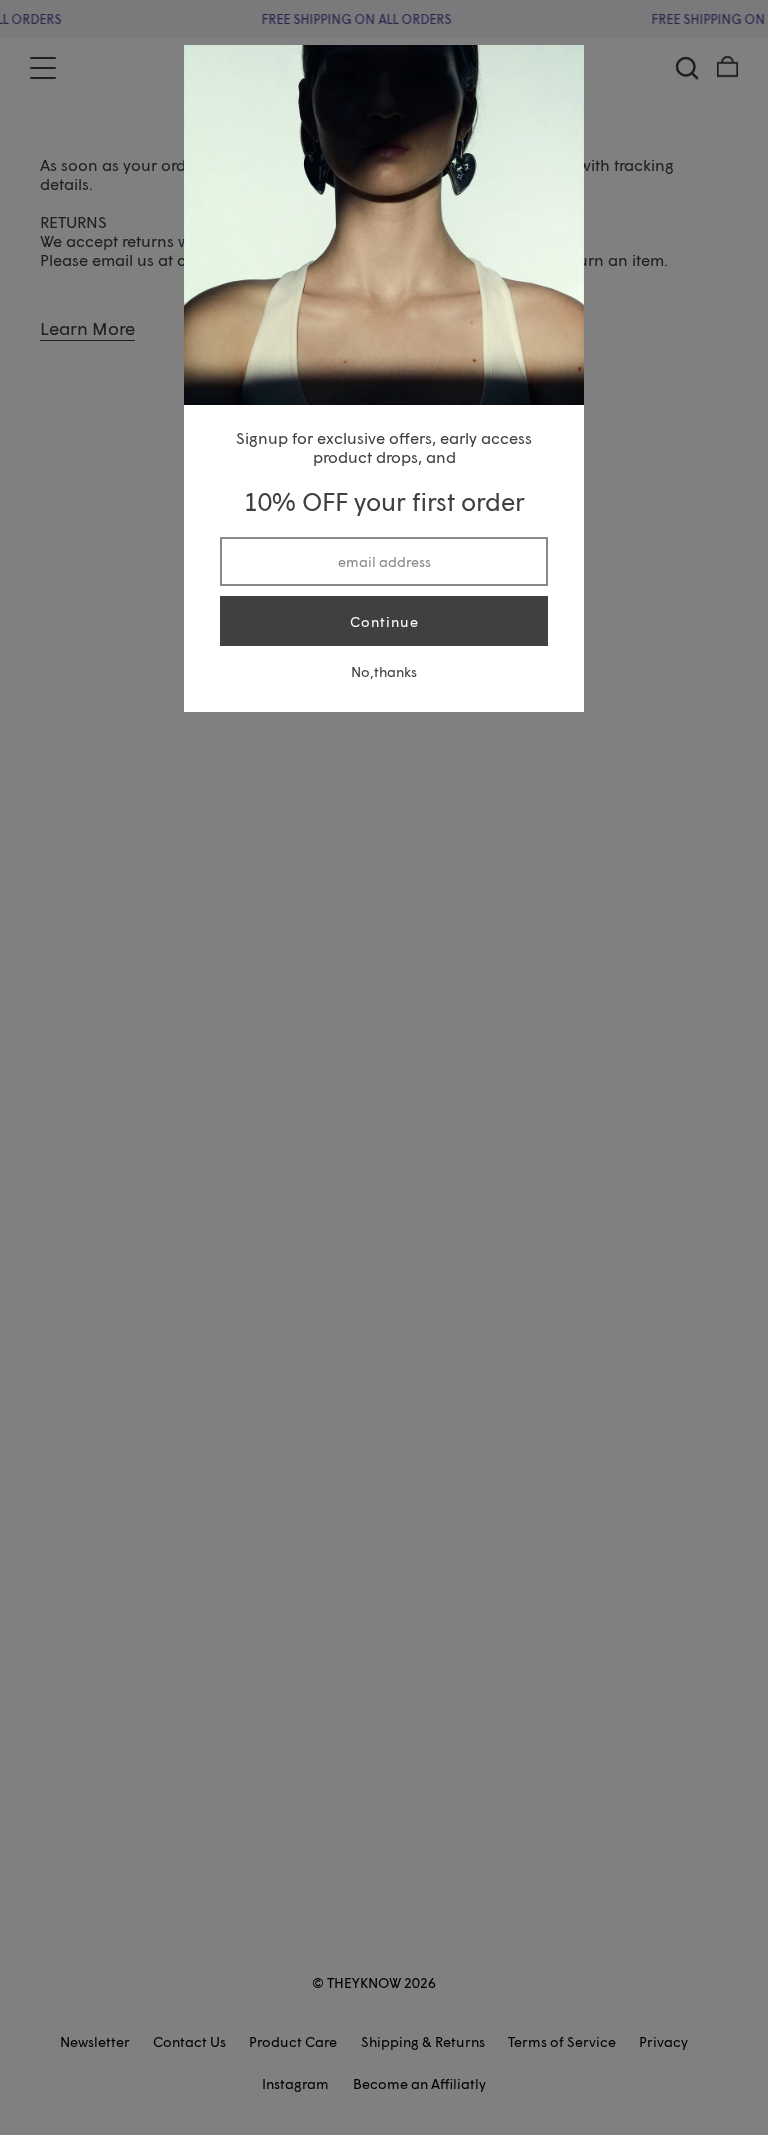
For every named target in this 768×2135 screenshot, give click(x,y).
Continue (384, 621)
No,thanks (384, 671)
